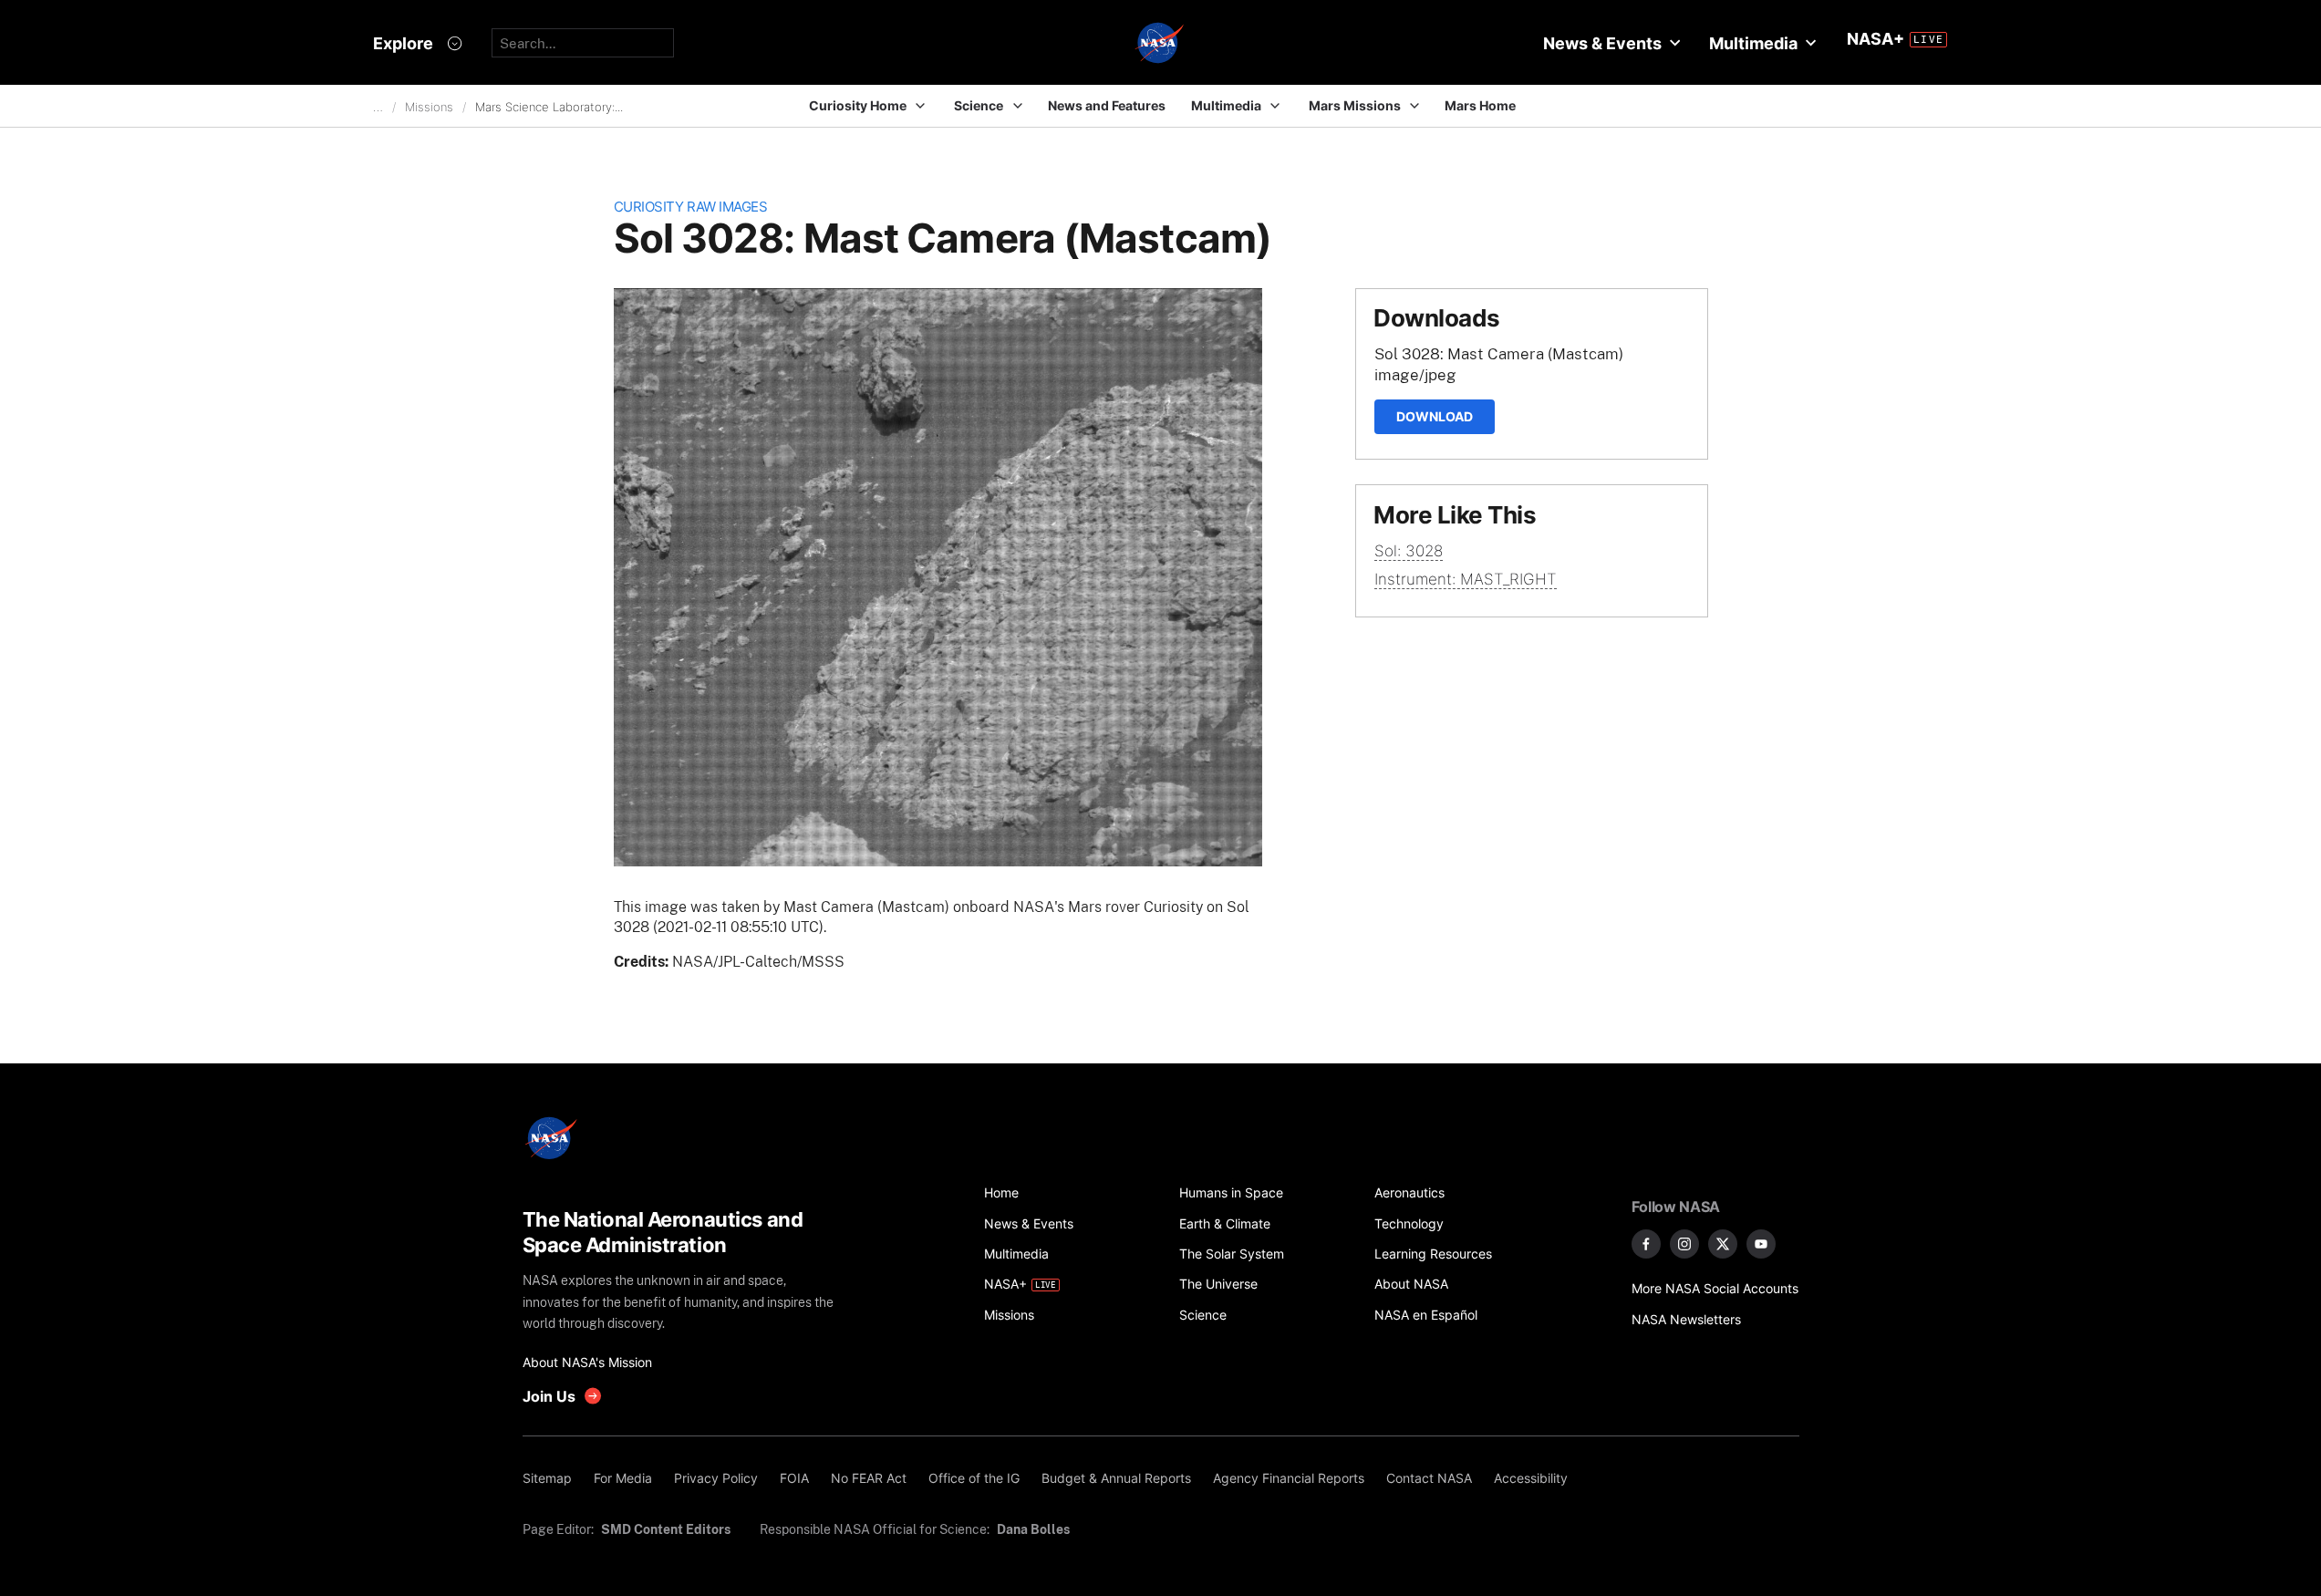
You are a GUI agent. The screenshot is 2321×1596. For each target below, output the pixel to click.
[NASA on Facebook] (1646, 1244)
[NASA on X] (1723, 1244)
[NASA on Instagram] (1684, 1244)
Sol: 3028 (1409, 551)
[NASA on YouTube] (1761, 1244)
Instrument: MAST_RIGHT (1466, 579)
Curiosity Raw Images (691, 207)
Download (1435, 416)
